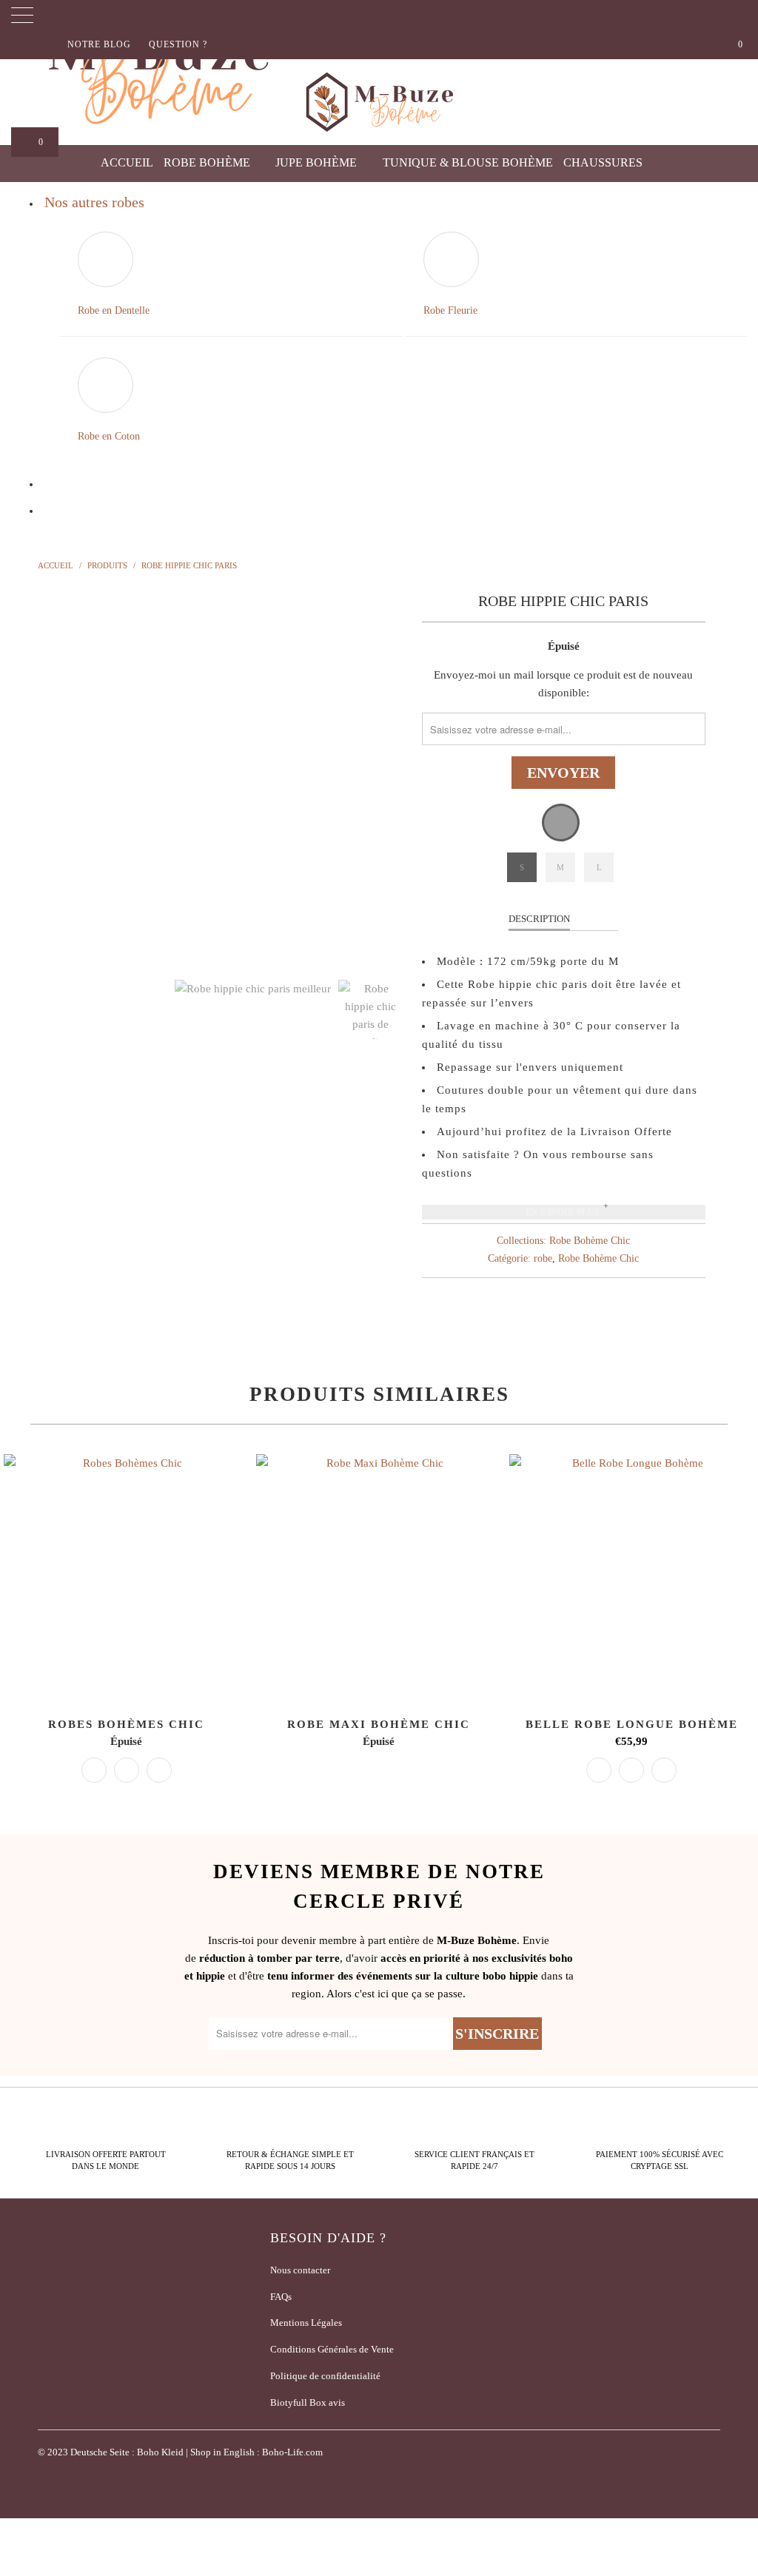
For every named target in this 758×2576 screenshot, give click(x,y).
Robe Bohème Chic (590, 1241)
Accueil (127, 162)
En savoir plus (563, 1212)
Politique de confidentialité (325, 2376)
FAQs (281, 2297)
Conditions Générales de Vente (332, 2349)
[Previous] (57, 773)
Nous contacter (300, 2270)
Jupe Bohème (318, 162)
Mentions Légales (306, 2323)
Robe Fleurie (450, 310)
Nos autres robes (94, 202)
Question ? (178, 44)
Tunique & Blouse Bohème (468, 162)
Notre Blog (99, 44)
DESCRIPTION (539, 919)
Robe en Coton (109, 436)
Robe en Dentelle (114, 310)
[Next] (388, 773)
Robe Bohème (208, 162)
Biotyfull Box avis (308, 2402)
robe (543, 1258)
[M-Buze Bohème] (379, 102)
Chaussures (604, 162)
